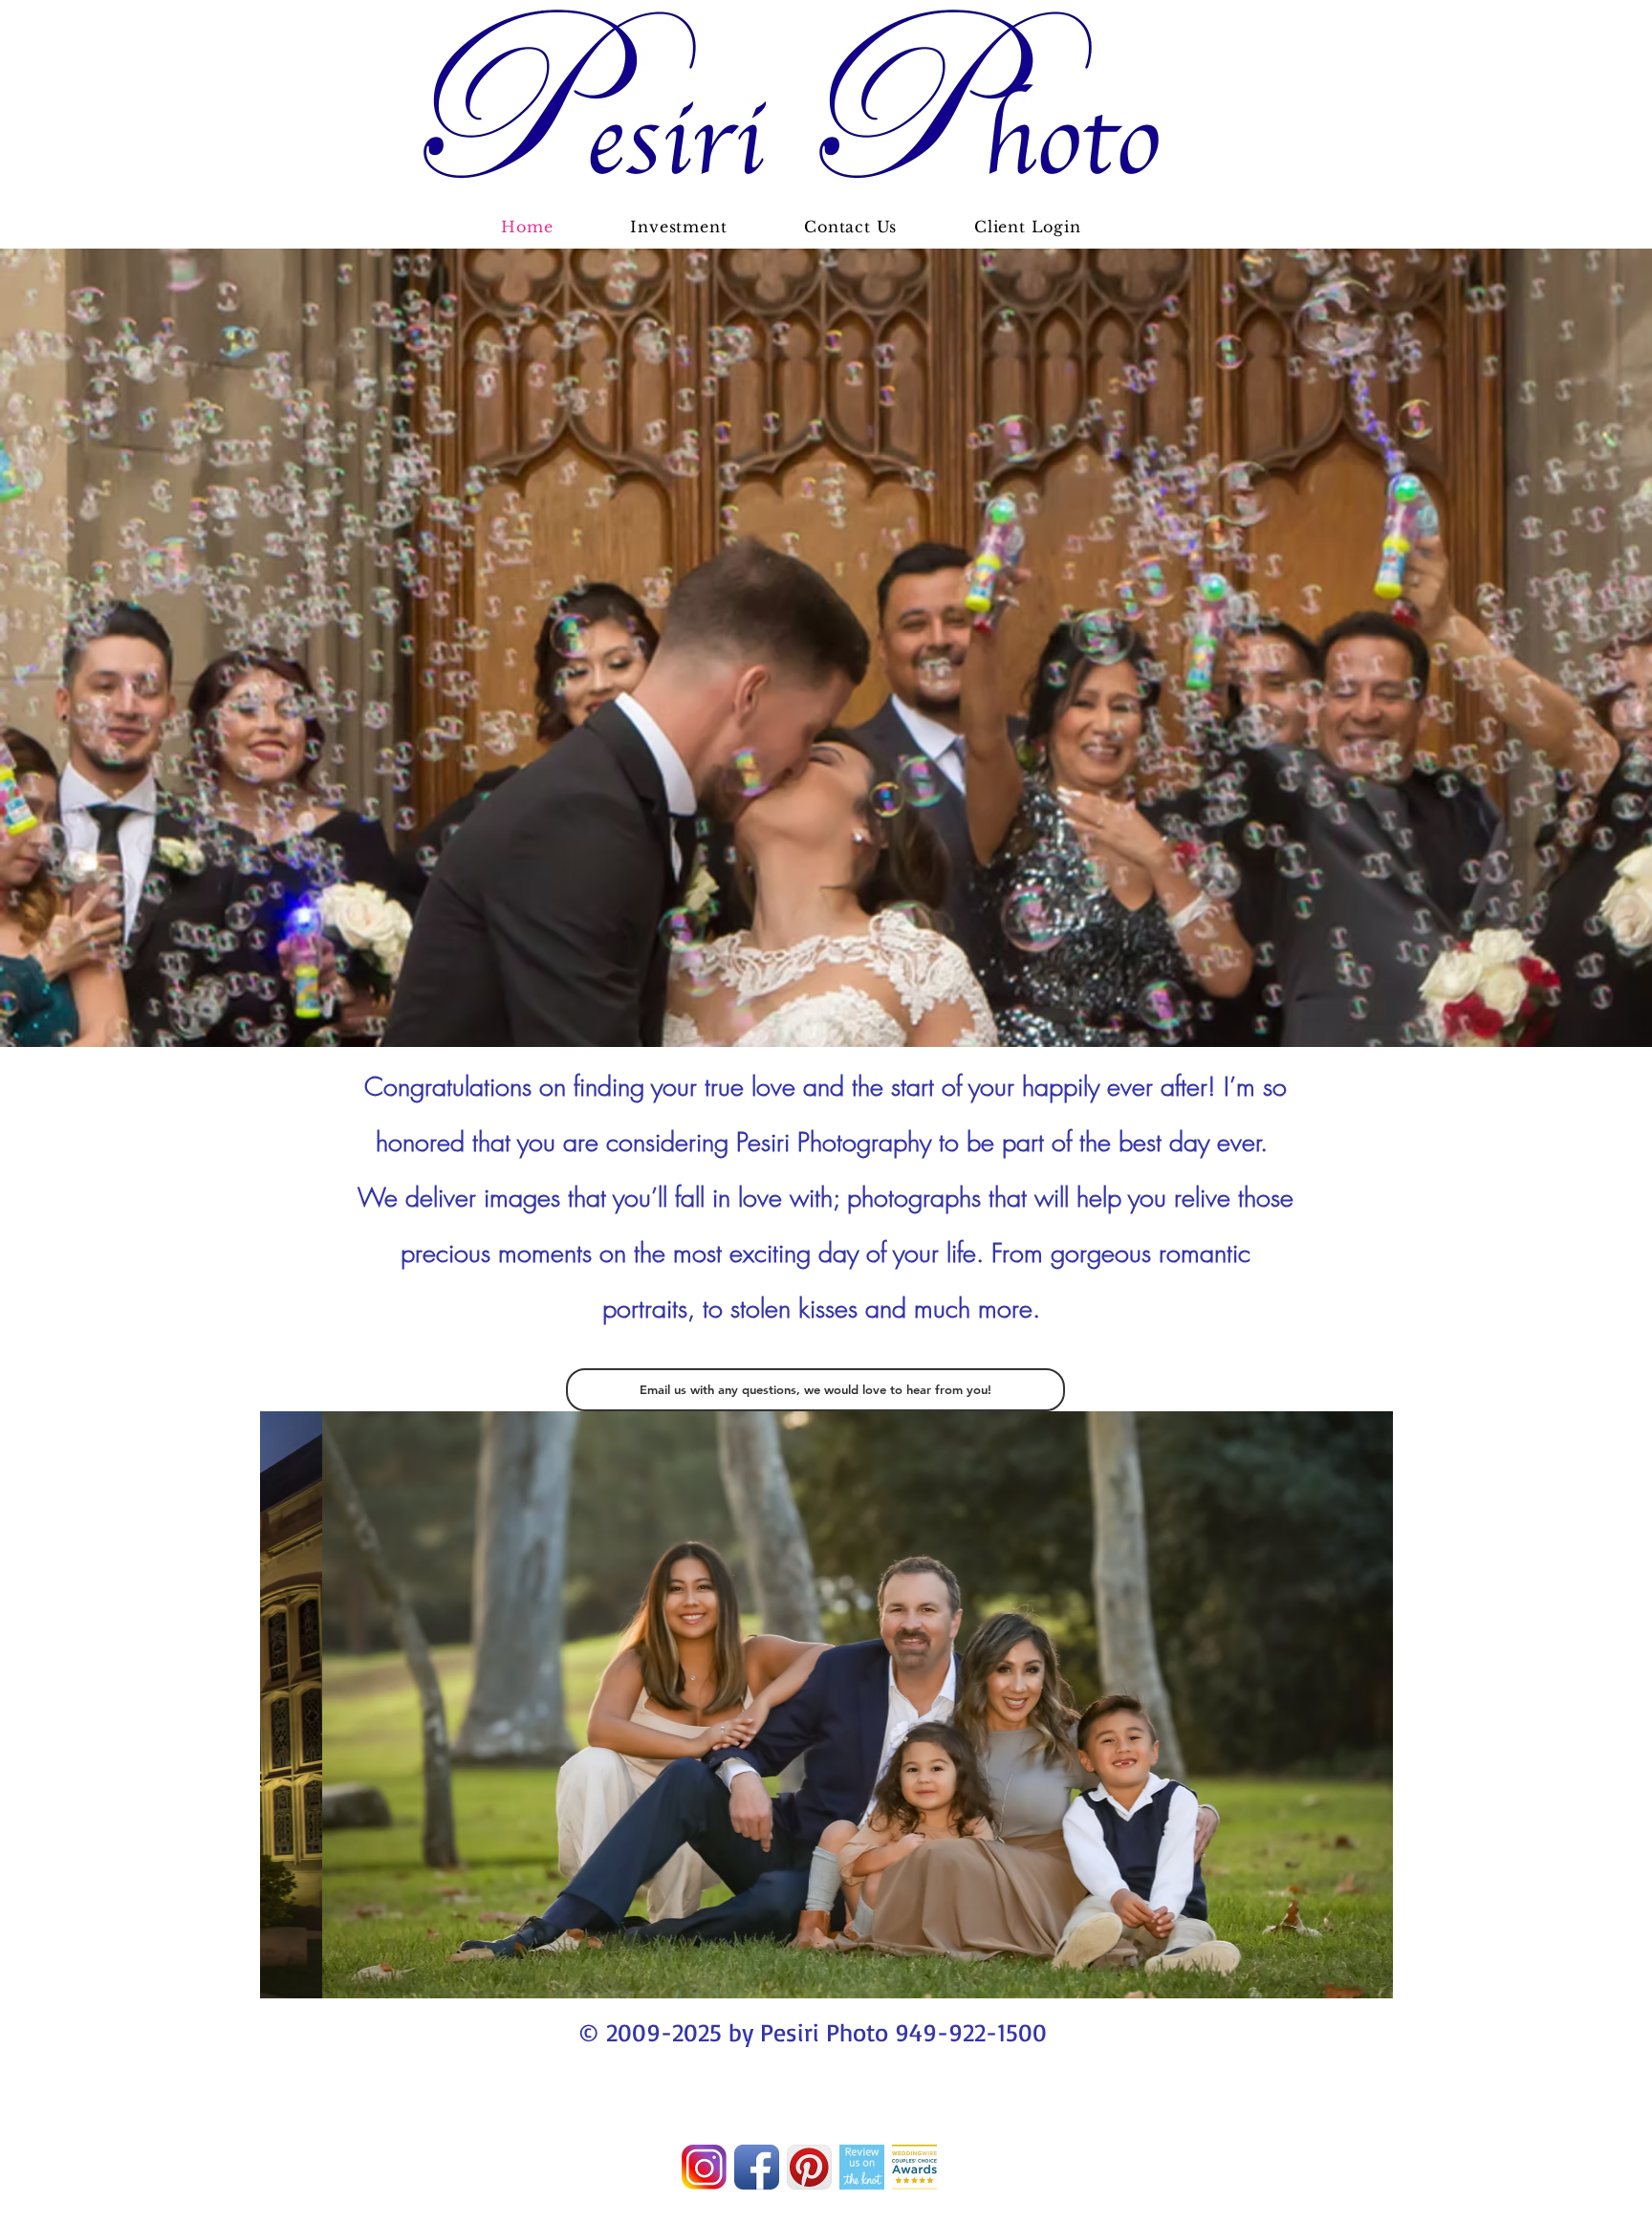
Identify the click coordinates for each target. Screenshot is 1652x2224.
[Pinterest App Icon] (809, 2167)
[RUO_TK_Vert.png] (862, 2167)
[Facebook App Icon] (757, 2167)
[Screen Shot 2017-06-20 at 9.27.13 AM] (704, 2167)
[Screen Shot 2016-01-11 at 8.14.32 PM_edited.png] (914, 2167)
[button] (826, 1705)
